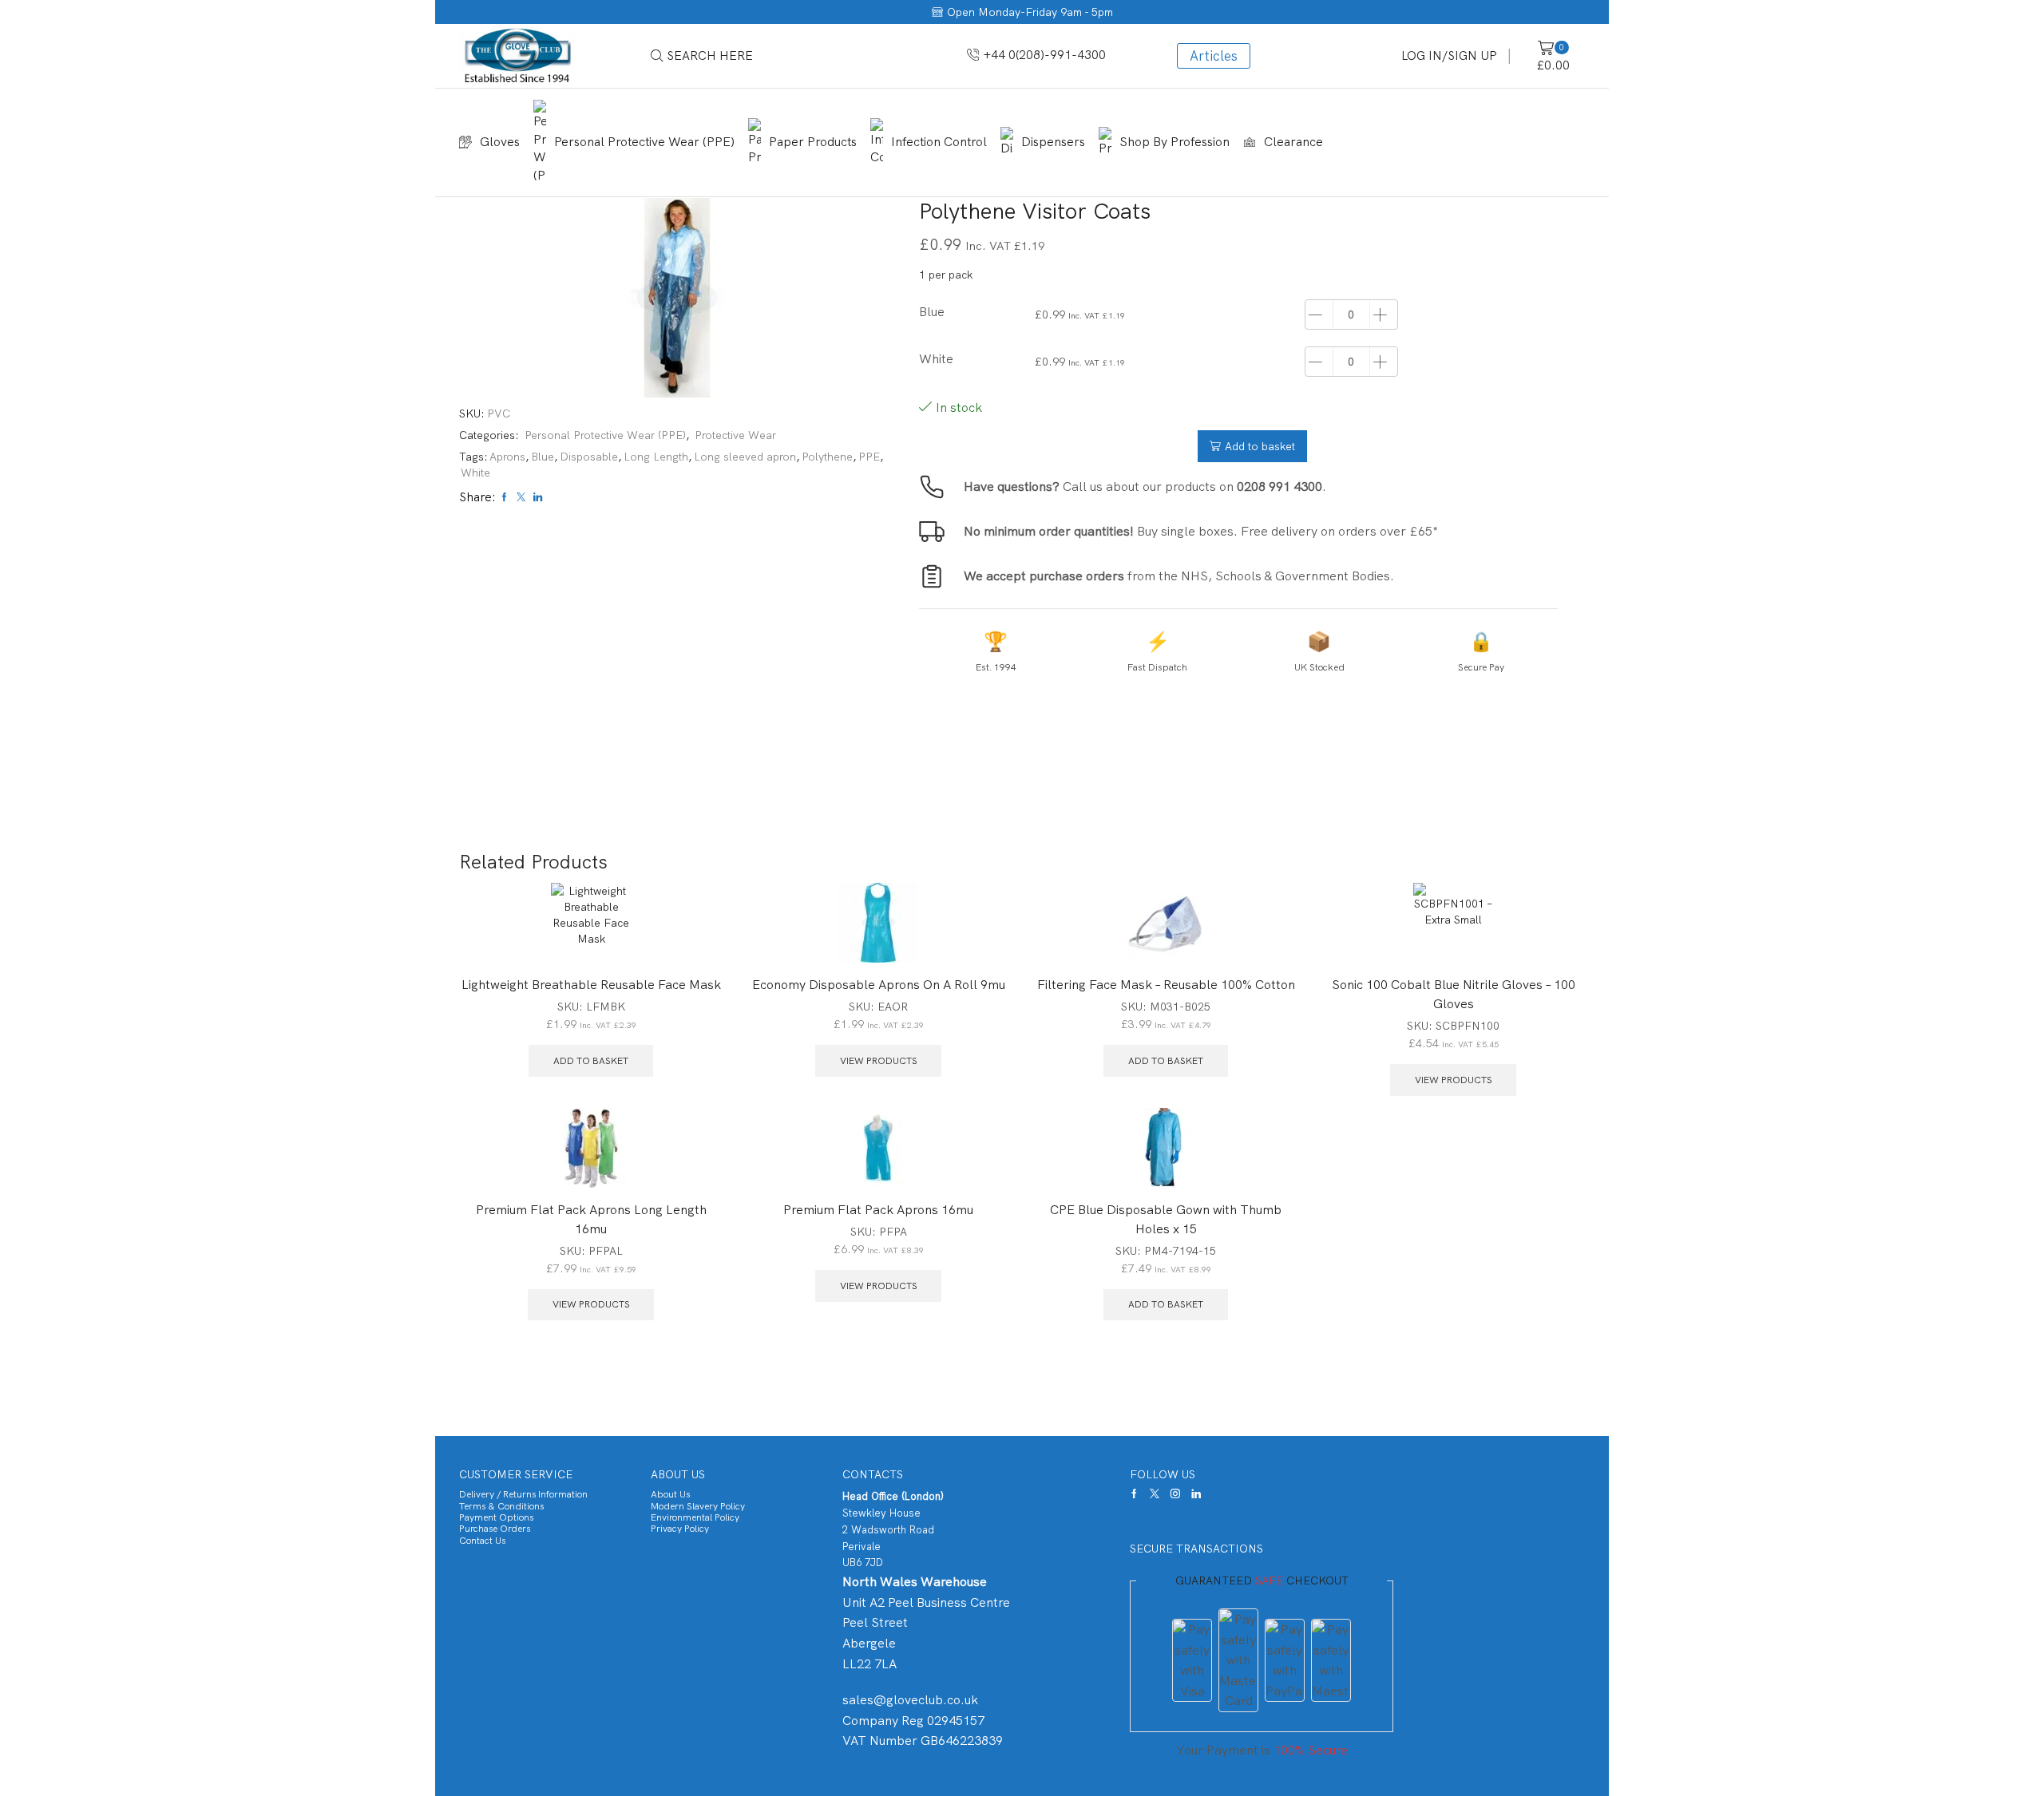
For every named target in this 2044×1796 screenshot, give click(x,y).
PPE (869, 457)
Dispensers (1053, 142)
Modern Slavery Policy (698, 1506)
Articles (1214, 56)
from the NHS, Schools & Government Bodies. (1179, 576)
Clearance (1293, 142)
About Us (670, 1494)
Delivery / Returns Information (523, 1494)
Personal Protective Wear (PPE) (644, 142)
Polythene (827, 457)
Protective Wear (735, 435)
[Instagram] (1175, 1493)
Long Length (656, 457)
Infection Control (939, 142)
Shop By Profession (1175, 142)
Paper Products (813, 142)
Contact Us (482, 1541)
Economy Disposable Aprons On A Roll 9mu (879, 985)
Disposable (589, 457)
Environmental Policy (695, 1517)
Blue (543, 457)
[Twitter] (1155, 1493)
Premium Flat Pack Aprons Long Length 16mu (591, 1219)
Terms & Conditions (501, 1506)
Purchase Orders (495, 1529)
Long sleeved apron (745, 457)
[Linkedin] (1196, 1493)
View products (879, 1061)
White (475, 473)
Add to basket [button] (591, 1061)
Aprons (507, 457)
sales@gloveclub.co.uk (910, 1700)
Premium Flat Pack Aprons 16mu (878, 1210)
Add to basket (1260, 446)
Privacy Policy (680, 1529)
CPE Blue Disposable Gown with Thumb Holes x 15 (1166, 1219)
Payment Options (496, 1517)
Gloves (500, 142)
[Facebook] (1134, 1493)
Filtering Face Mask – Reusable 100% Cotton (1166, 985)
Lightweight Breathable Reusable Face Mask (591, 985)
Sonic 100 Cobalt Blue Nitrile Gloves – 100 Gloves (1454, 994)
